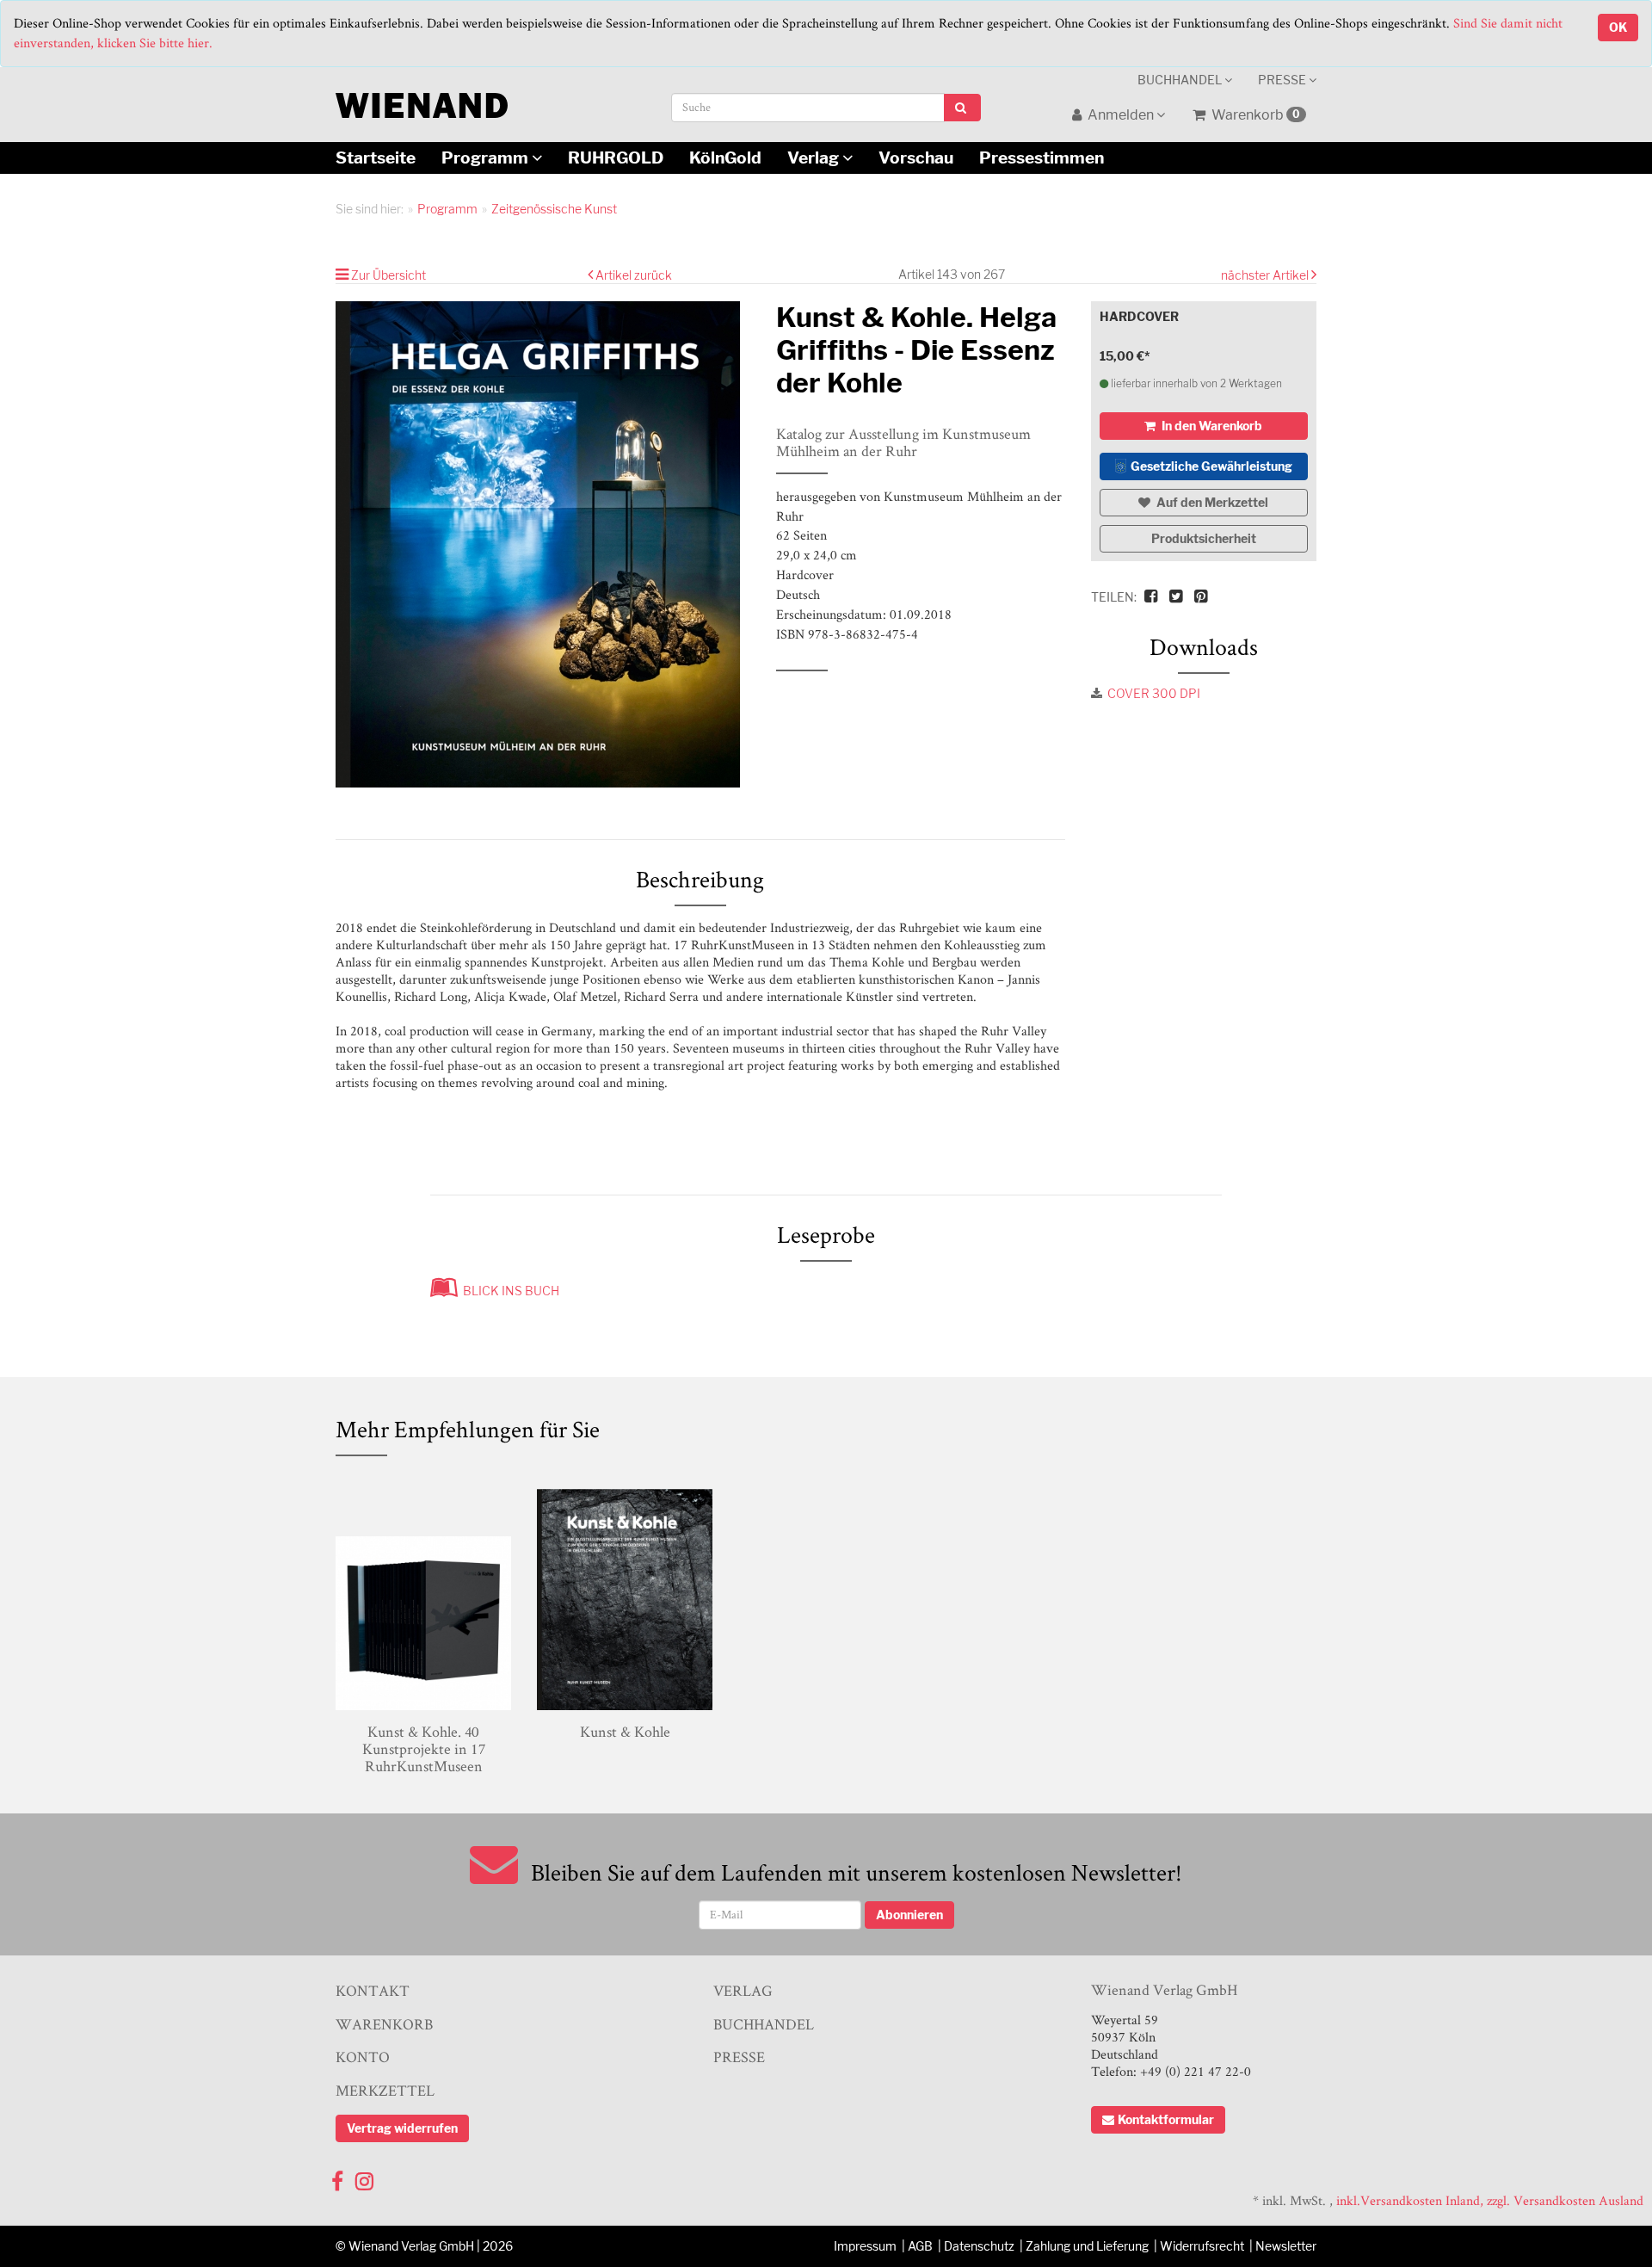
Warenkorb (1254, 115)
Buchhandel (1181, 80)
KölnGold (725, 158)
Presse (1283, 80)
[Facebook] (337, 2177)
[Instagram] (364, 2177)
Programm (487, 158)
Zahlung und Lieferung (1087, 2246)
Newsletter (1286, 2246)
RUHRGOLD (616, 158)
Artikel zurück (634, 275)
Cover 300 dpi (1154, 693)
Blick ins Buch (509, 1291)
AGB (920, 2246)
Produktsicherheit (1204, 538)
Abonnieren (909, 1915)
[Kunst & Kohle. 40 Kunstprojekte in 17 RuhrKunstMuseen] (423, 1596)
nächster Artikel (1266, 275)
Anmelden (1121, 115)
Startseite (376, 158)
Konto (363, 2057)
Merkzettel (385, 2090)
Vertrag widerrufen (402, 2128)
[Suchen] (962, 108)
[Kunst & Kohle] (625, 1596)
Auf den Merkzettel (1211, 502)
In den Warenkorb (1211, 426)
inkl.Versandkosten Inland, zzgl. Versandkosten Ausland (1490, 2200)
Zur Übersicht (388, 275)
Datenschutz (979, 2246)
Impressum (865, 2246)
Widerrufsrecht (1202, 2246)
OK (1618, 27)
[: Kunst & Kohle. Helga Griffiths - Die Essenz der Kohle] (543, 544)
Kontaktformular (1166, 2119)
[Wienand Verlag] (422, 102)
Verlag (815, 158)
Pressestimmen (1042, 158)
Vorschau (916, 158)
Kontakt (373, 1990)
